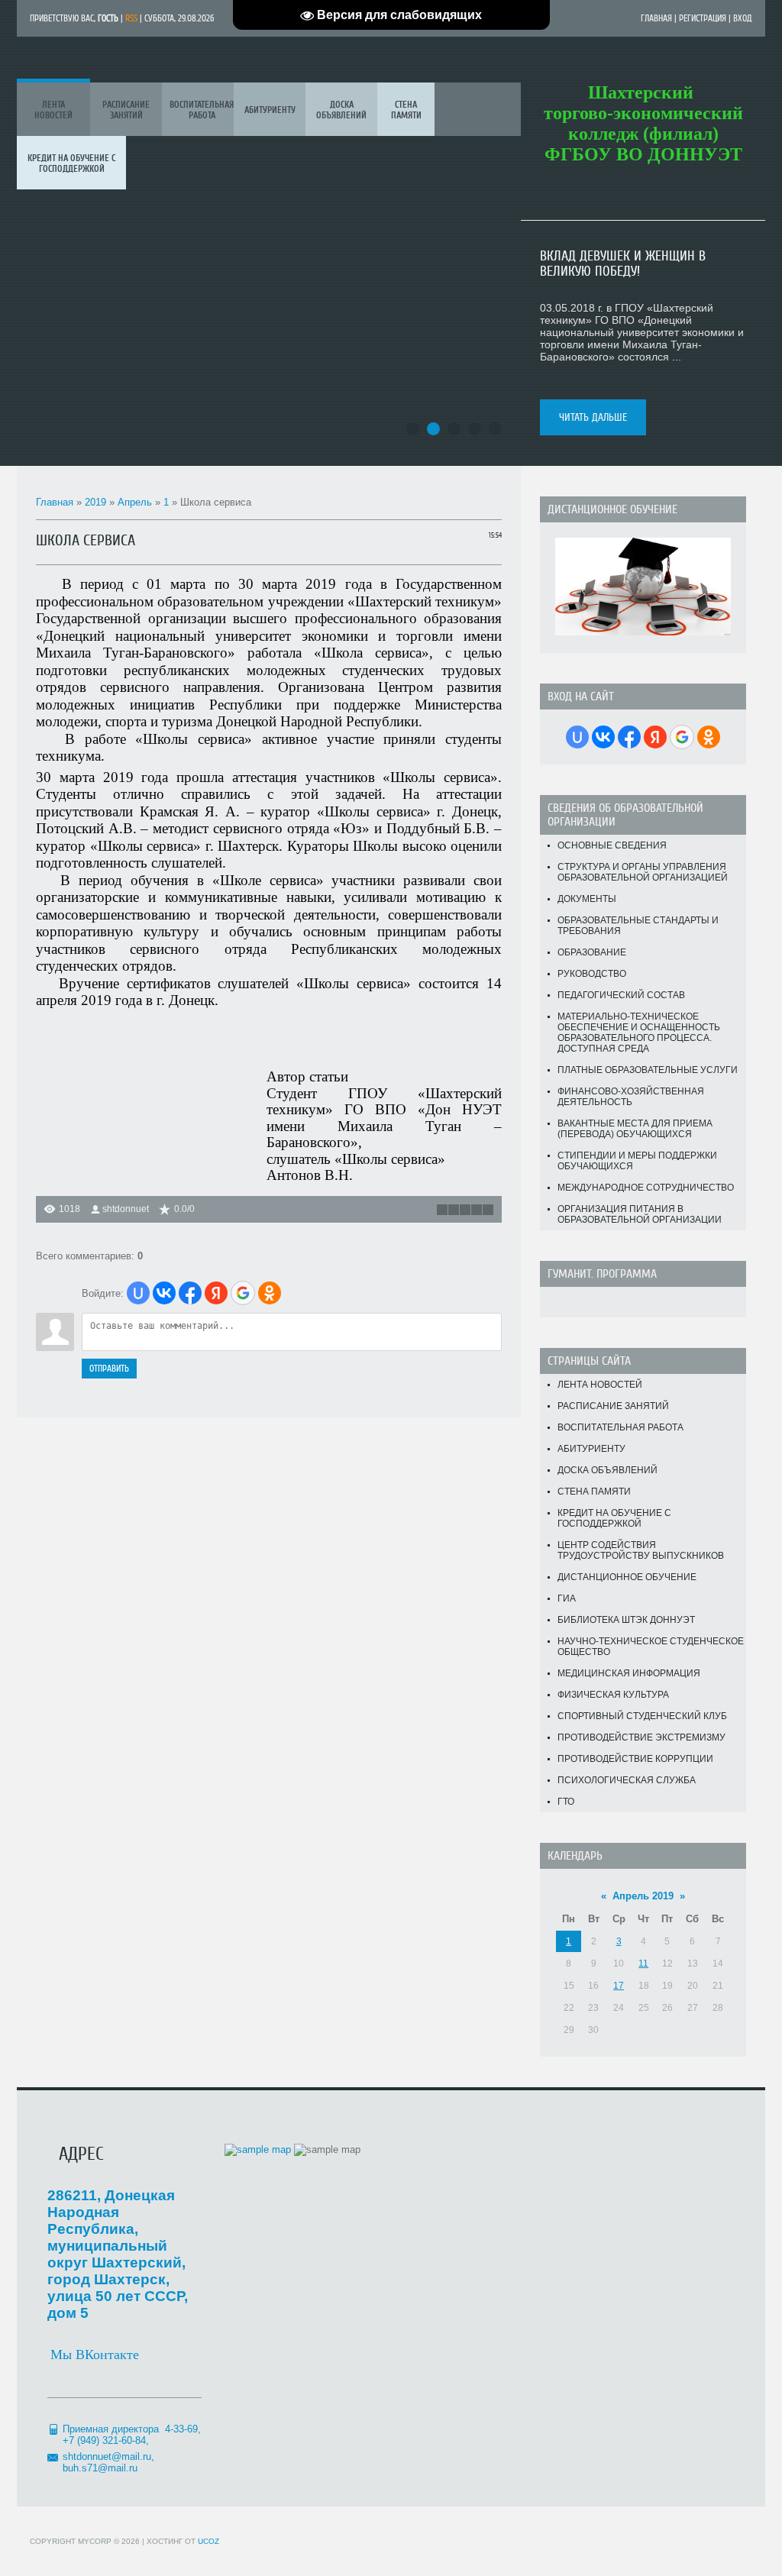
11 (643, 1964)
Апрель (135, 502)
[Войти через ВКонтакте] (164, 1293)
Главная (656, 18)
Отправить (109, 1369)
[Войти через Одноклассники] (270, 1293)
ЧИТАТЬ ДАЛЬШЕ (593, 417)
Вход (743, 18)
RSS (131, 18)
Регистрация (703, 18)
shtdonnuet (126, 1209)
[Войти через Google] (243, 1293)
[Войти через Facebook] (190, 1293)
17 (619, 1986)
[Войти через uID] (138, 1293)
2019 (95, 502)
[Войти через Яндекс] (216, 1293)
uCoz (208, 2541)
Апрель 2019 (643, 1896)
